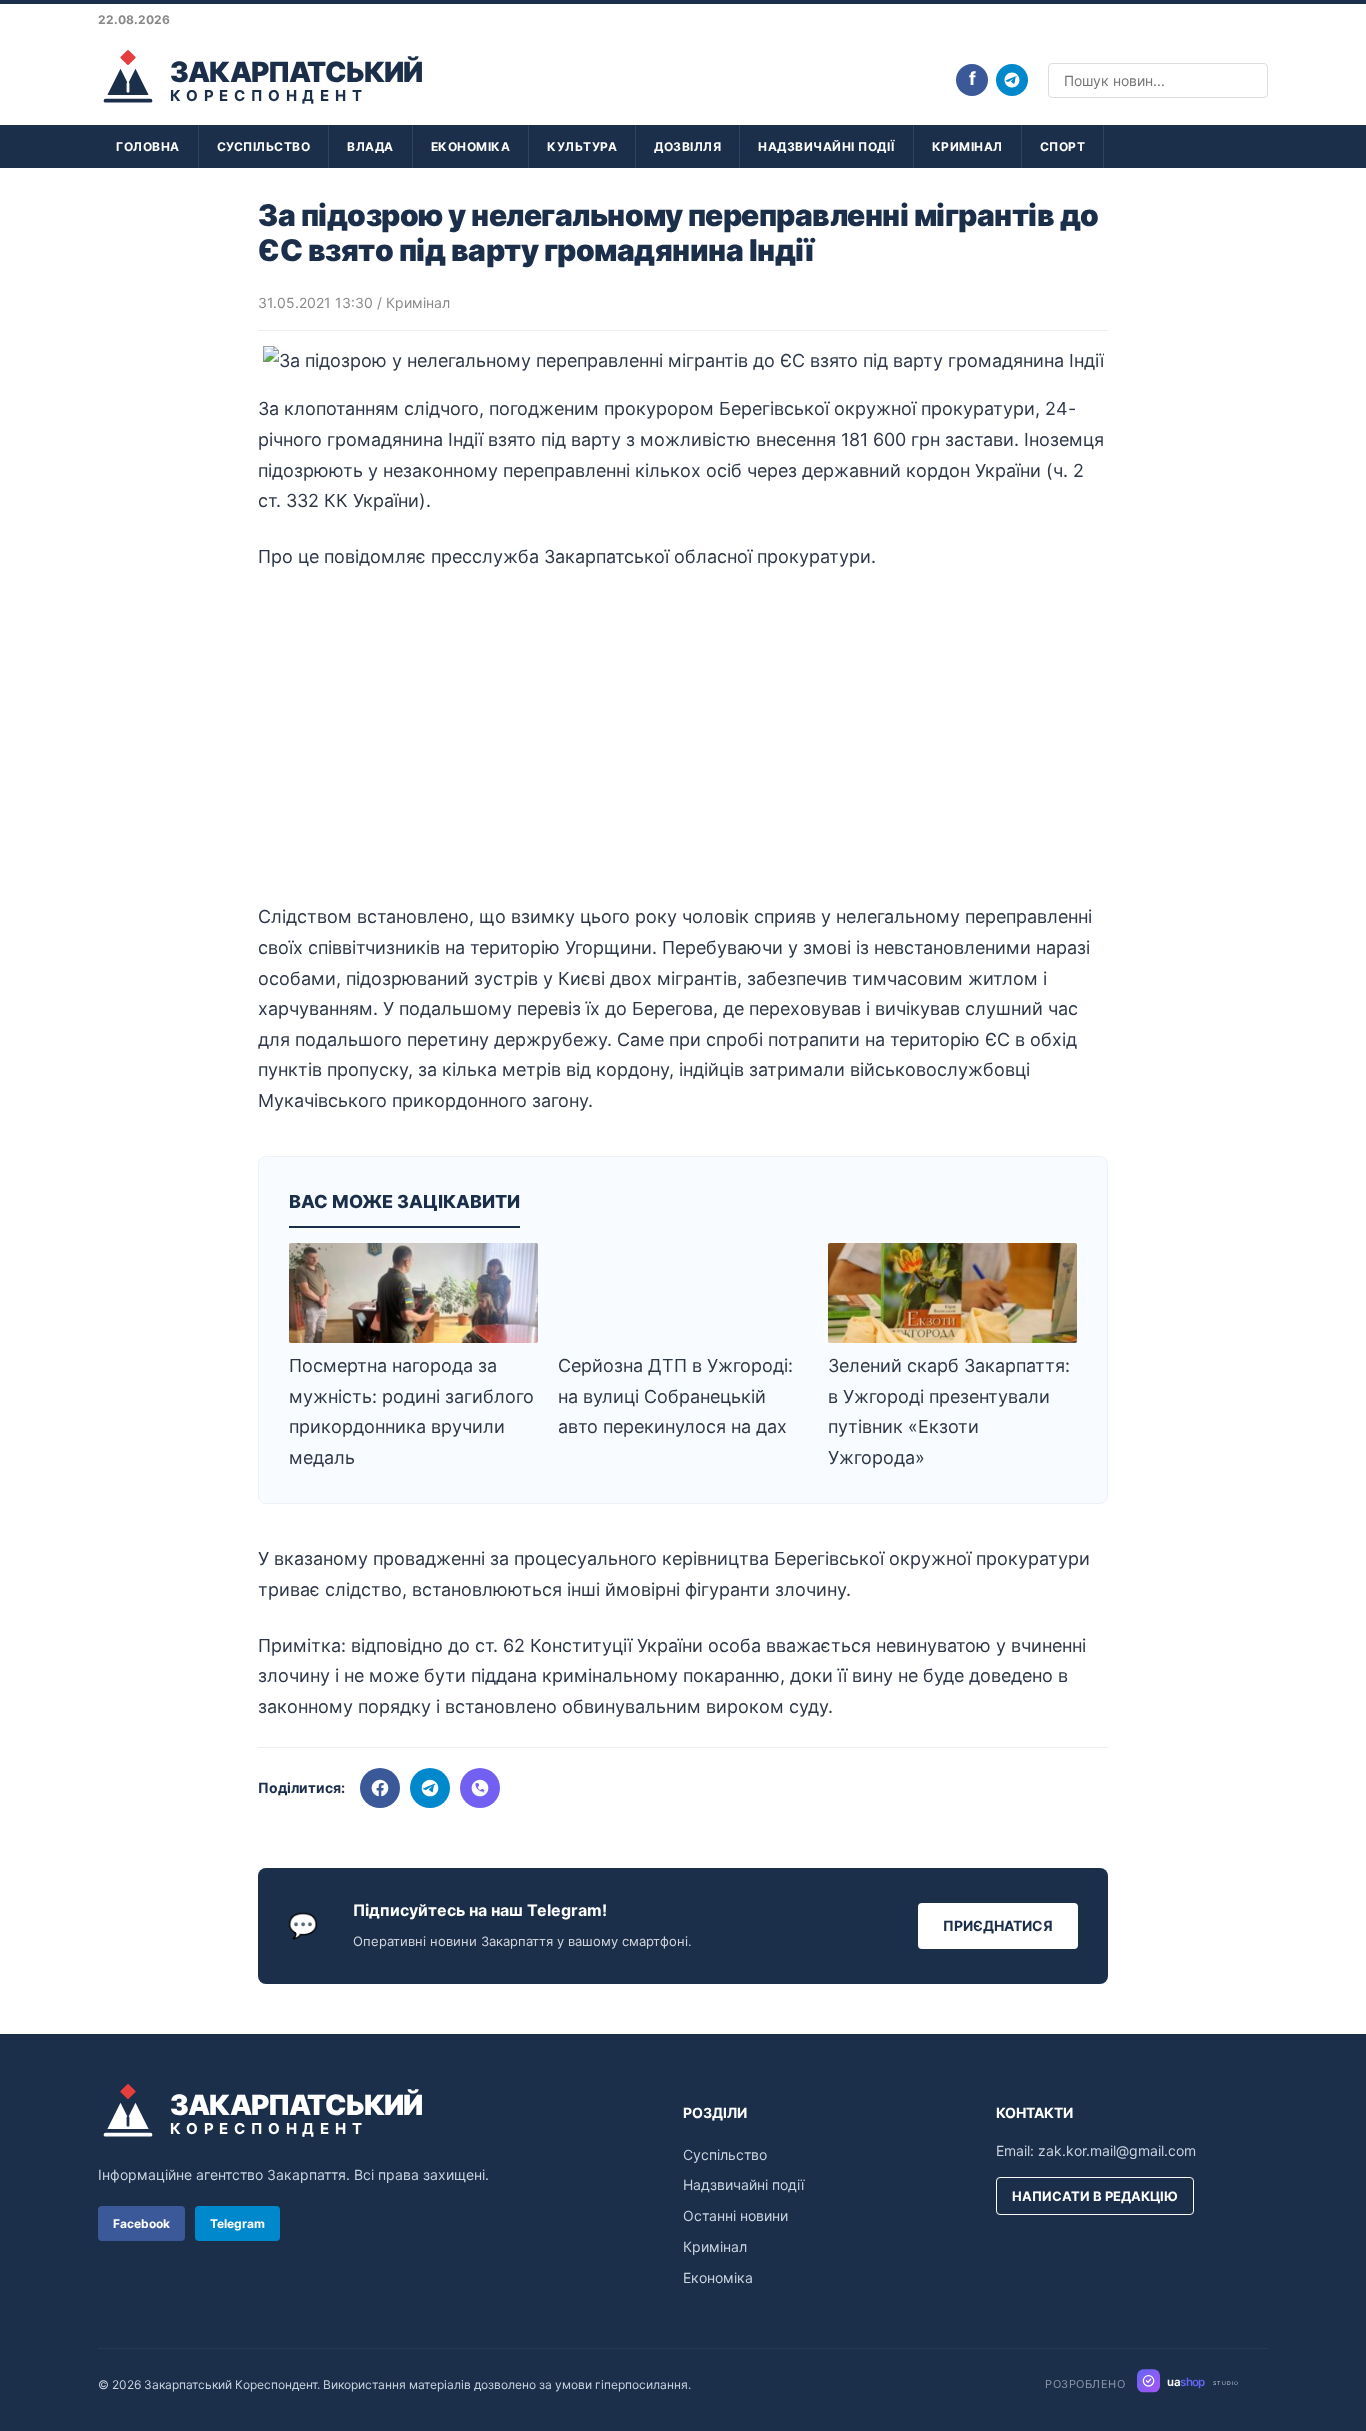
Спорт (1063, 146)
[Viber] (480, 1788)
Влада (370, 146)
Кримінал (967, 146)
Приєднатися (998, 1925)
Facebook (141, 2223)
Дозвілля (687, 146)
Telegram (237, 2223)
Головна (148, 146)
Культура (582, 146)
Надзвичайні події (826, 146)
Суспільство (264, 146)
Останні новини (735, 2215)
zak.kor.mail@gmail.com (1117, 2150)
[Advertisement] (683, 737)
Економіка (471, 146)
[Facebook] (380, 1788)
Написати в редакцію (1095, 2196)
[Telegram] (1012, 80)
